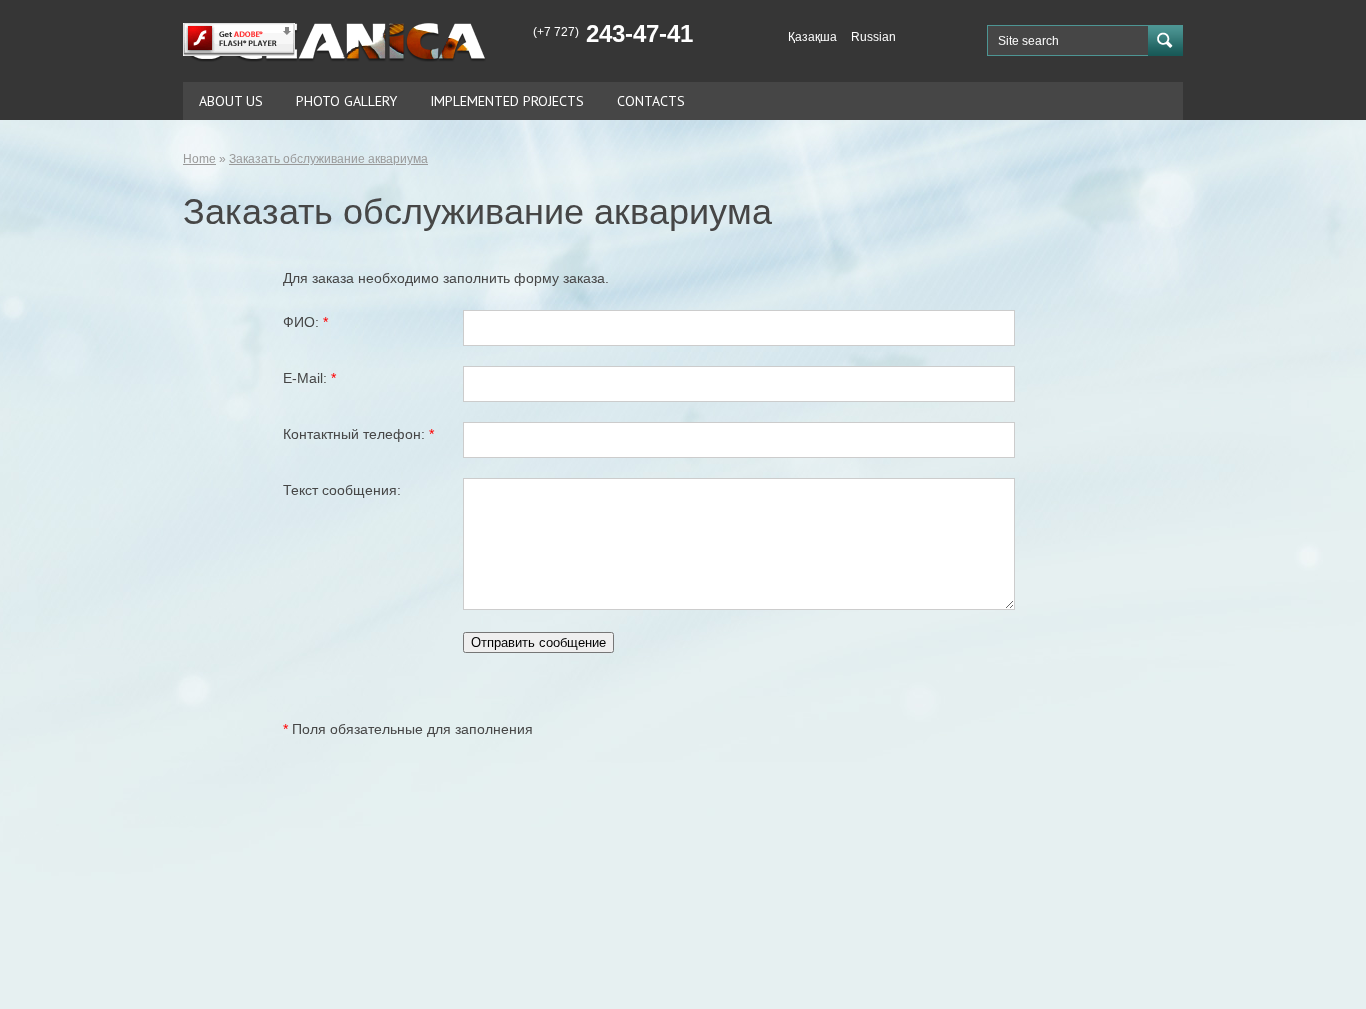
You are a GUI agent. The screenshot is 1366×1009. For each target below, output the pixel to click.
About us (231, 101)
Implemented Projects (507, 101)
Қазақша (812, 37)
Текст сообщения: (342, 490)
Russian (873, 37)
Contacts (651, 101)
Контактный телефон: (358, 434)
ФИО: (305, 322)
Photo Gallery (346, 101)
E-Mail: (309, 378)
